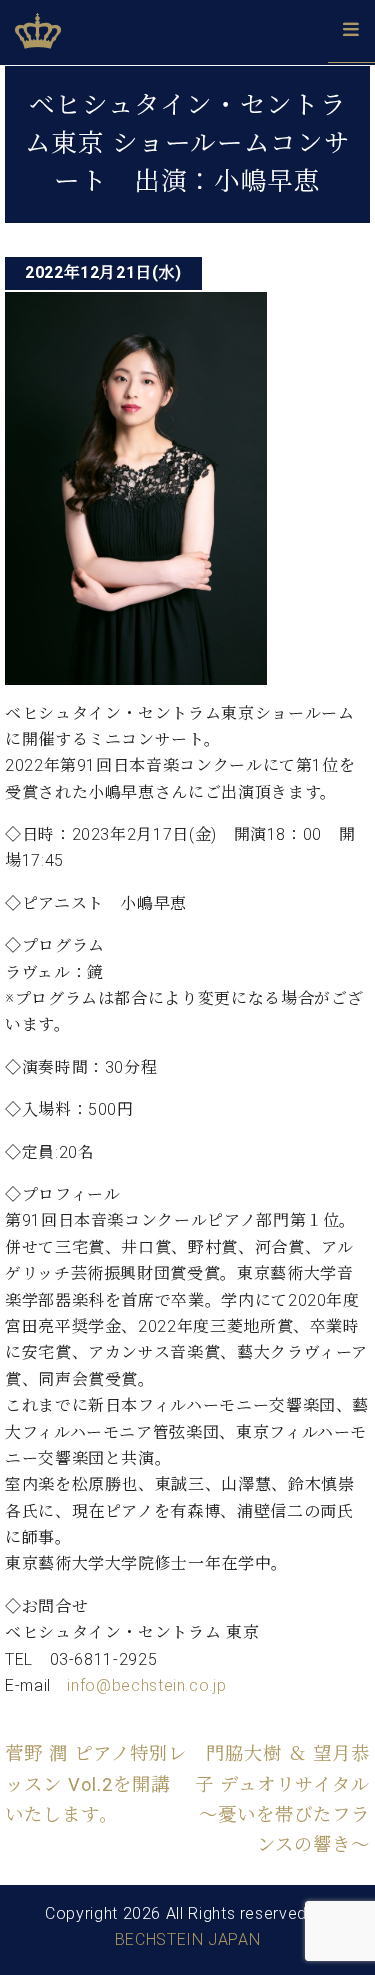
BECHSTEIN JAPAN (188, 1939)
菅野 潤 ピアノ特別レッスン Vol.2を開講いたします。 (96, 1784)
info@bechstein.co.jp (146, 1685)
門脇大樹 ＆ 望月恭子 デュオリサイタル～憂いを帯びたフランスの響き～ (282, 1799)
